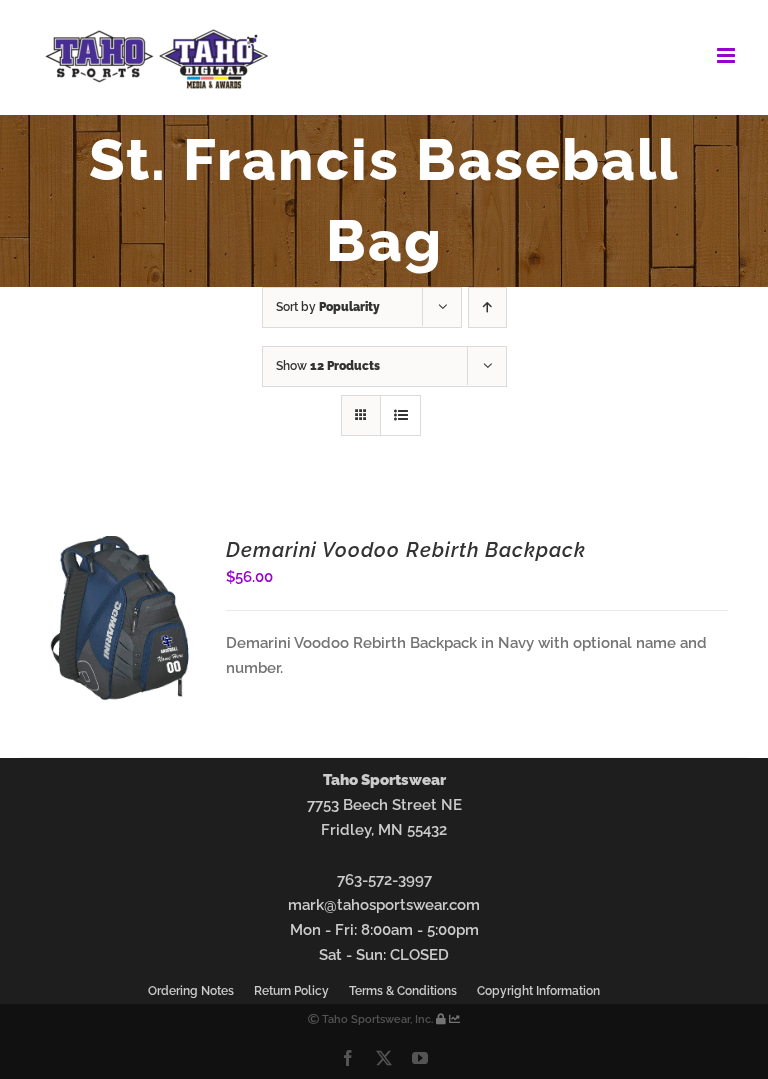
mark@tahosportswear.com (384, 905)
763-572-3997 (384, 880)
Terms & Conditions (403, 991)
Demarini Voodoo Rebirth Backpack (406, 550)
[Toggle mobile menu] (727, 55)
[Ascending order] (487, 307)
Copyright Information (538, 991)
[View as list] (400, 415)
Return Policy (291, 991)
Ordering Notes (191, 991)
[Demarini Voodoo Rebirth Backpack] (119, 548)
